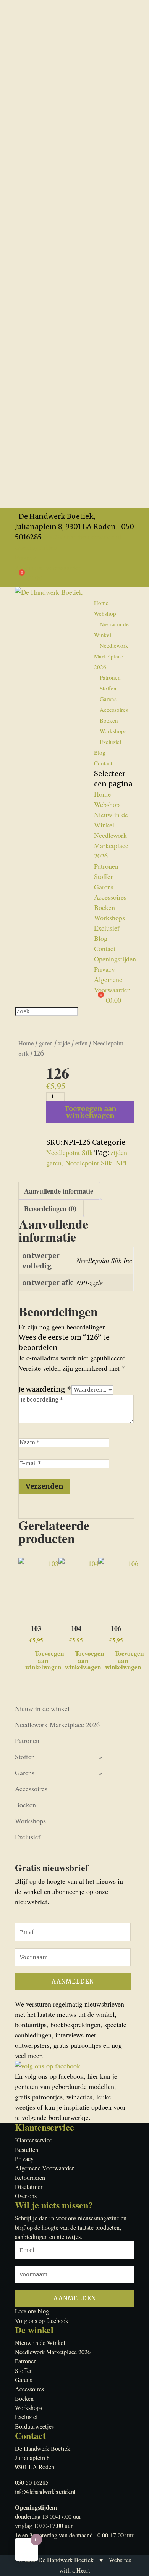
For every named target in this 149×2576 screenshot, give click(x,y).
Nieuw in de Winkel (111, 629)
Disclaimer (29, 2187)
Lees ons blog (32, 2311)
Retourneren (30, 2178)
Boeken (109, 720)
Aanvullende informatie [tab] (59, 1191)
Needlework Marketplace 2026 (111, 656)
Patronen (110, 677)
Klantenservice (33, 2140)
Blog (100, 752)
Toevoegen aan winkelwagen (90, 1112)
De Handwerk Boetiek (66, 2560)
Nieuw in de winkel (42, 1708)
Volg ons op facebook (42, 2321)
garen (46, 1043)
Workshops (113, 731)
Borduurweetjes (34, 2426)
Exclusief (111, 742)
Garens (108, 699)
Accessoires (114, 710)
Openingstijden (36, 547)
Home (101, 603)
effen (81, 1043)
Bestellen (27, 2150)
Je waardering (45, 1389)
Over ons (26, 2196)
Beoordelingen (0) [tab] (50, 1208)
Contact (103, 763)
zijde (64, 1043)
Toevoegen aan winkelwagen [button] (45, 1659)
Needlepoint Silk (70, 1152)
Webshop (105, 613)
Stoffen (108, 688)
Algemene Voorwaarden (48, 568)
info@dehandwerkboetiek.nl (45, 2492)
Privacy (25, 557)
